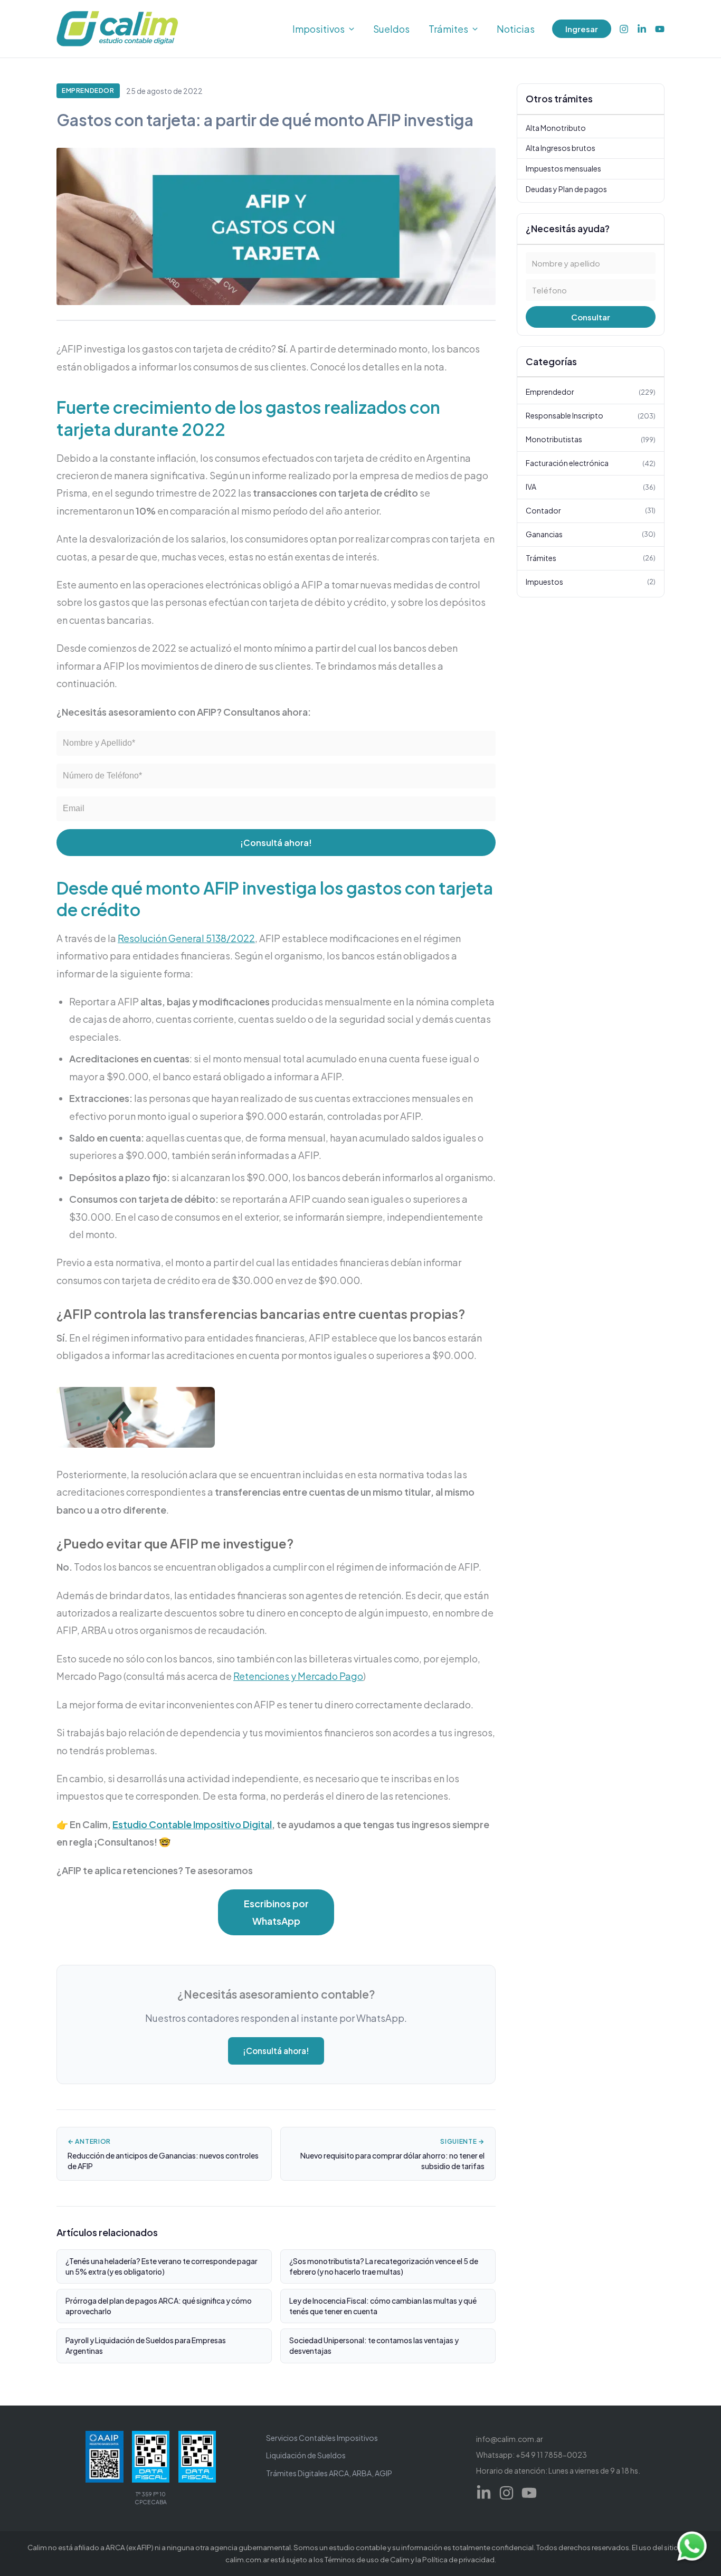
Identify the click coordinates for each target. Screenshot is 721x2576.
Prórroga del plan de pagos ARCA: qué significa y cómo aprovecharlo (159, 2306)
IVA (591, 487)
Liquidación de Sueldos (306, 2455)
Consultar (591, 317)
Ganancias (591, 534)
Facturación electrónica (591, 463)
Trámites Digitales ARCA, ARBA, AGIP (329, 2473)
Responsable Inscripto (591, 415)
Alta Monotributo (556, 128)
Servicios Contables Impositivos (322, 2438)
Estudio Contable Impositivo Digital (192, 1824)
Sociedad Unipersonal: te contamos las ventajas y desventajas (374, 2345)
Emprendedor (88, 91)
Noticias (516, 29)
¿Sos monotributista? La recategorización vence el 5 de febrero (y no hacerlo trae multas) (384, 2266)
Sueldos (391, 29)
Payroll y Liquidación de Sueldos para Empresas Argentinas (146, 2345)
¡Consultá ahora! (276, 843)
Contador (591, 510)
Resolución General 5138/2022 (186, 938)
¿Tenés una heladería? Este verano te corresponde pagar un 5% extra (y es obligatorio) (162, 2266)
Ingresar (582, 29)
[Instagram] (624, 29)
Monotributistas (591, 439)
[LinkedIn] (642, 29)
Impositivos (319, 29)
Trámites (448, 29)
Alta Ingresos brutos (561, 148)
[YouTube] (660, 29)
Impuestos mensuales (563, 168)
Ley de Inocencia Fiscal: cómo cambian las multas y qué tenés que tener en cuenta (383, 2306)
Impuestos (591, 582)
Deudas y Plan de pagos (566, 188)
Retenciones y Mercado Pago (298, 1676)
